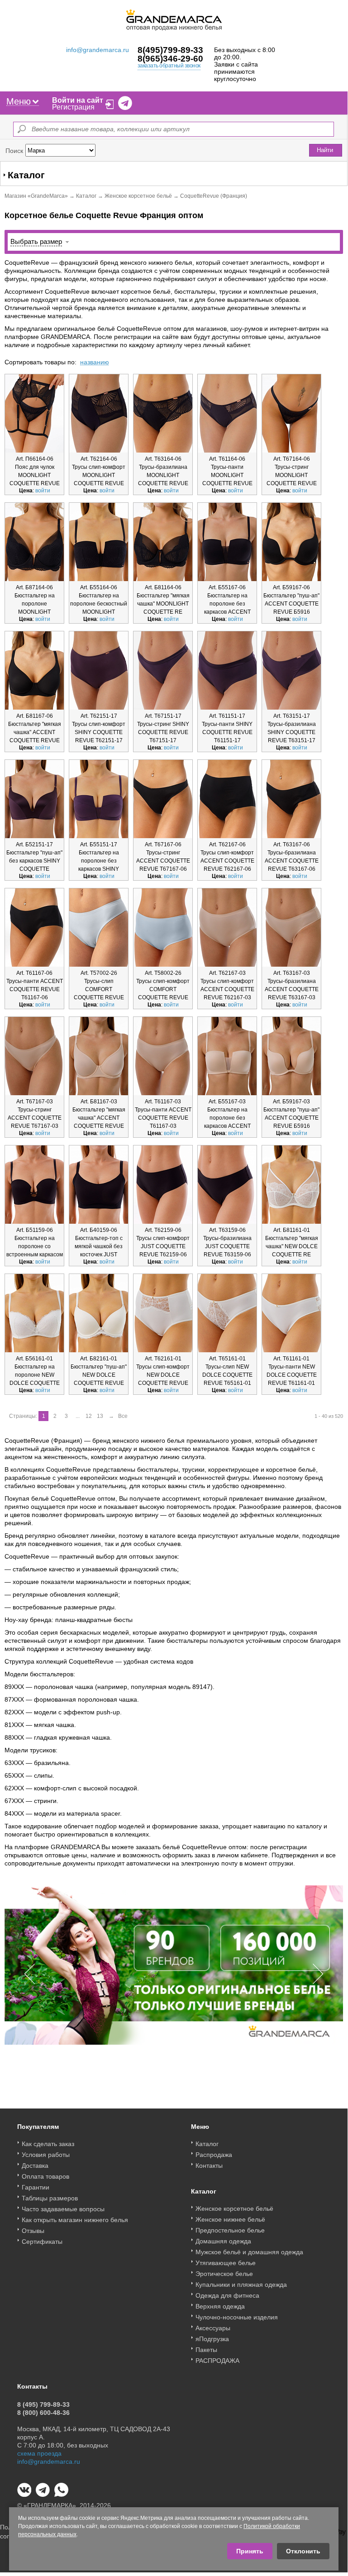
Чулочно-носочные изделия (237, 2317)
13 (100, 1416)
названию (95, 362)
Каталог (86, 196)
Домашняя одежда (223, 2241)
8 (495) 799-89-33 (43, 2404)
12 (89, 1416)
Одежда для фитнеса (227, 2295)
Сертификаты (42, 2242)
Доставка (35, 2166)
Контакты (209, 2166)
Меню (19, 101)
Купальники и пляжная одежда (241, 2285)
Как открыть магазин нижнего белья (75, 2220)
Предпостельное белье (230, 2230)
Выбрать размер (36, 241)
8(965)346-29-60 (170, 59)
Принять (250, 2551)
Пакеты (206, 2350)
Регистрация (73, 107)
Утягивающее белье (226, 2263)
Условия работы (46, 2155)
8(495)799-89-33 (170, 50)
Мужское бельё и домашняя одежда (249, 2252)
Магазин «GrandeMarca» (36, 196)
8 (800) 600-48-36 (43, 2413)
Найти (325, 150)
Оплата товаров (45, 2176)
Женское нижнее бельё (230, 2219)
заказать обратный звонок (169, 66)
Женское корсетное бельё (138, 196)
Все (123, 1416)
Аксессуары (213, 2328)
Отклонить (303, 2551)
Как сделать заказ (48, 2144)
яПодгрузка (212, 2339)
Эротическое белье (224, 2274)
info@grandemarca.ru (98, 50)
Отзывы (33, 2231)
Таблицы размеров (50, 2198)
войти (43, 491)
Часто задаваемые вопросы (63, 2209)
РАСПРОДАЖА (217, 2361)
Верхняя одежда (220, 2306)
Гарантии (36, 2187)
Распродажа (214, 2155)
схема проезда (39, 2453)
